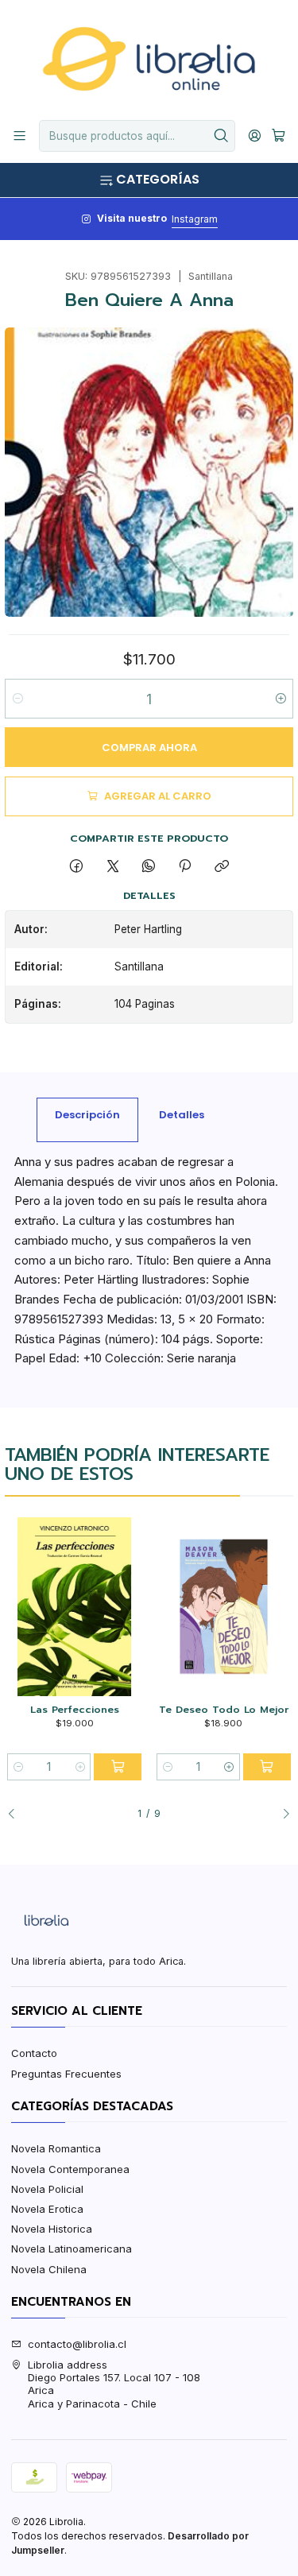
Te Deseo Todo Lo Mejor (224, 1710)
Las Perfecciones (75, 1710)
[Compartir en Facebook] (77, 866)
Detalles (182, 1115)
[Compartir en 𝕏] (112, 866)
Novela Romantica (56, 2148)
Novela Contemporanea (70, 2169)
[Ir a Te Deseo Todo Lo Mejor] (224, 1607)
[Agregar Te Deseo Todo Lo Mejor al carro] (267, 1767)
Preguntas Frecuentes (66, 2074)
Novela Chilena (49, 2269)
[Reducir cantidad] (18, 699)
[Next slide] (281, 1815)
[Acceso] (255, 136)
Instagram (195, 219)
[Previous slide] (17, 1815)
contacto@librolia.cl (77, 2344)
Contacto (34, 2053)
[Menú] (19, 136)
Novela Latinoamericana (72, 2249)
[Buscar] (222, 136)
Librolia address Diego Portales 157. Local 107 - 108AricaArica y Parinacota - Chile (114, 2384)
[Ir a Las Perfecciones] (74, 1607)
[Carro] (279, 136)
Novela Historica (52, 2229)
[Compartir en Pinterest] (185, 866)
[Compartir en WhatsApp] (148, 866)
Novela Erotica (47, 2209)
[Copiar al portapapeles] (221, 866)
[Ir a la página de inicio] (149, 59)
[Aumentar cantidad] (280, 699)
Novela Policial (47, 2189)
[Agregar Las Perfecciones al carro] (118, 1767)
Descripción (87, 1115)
